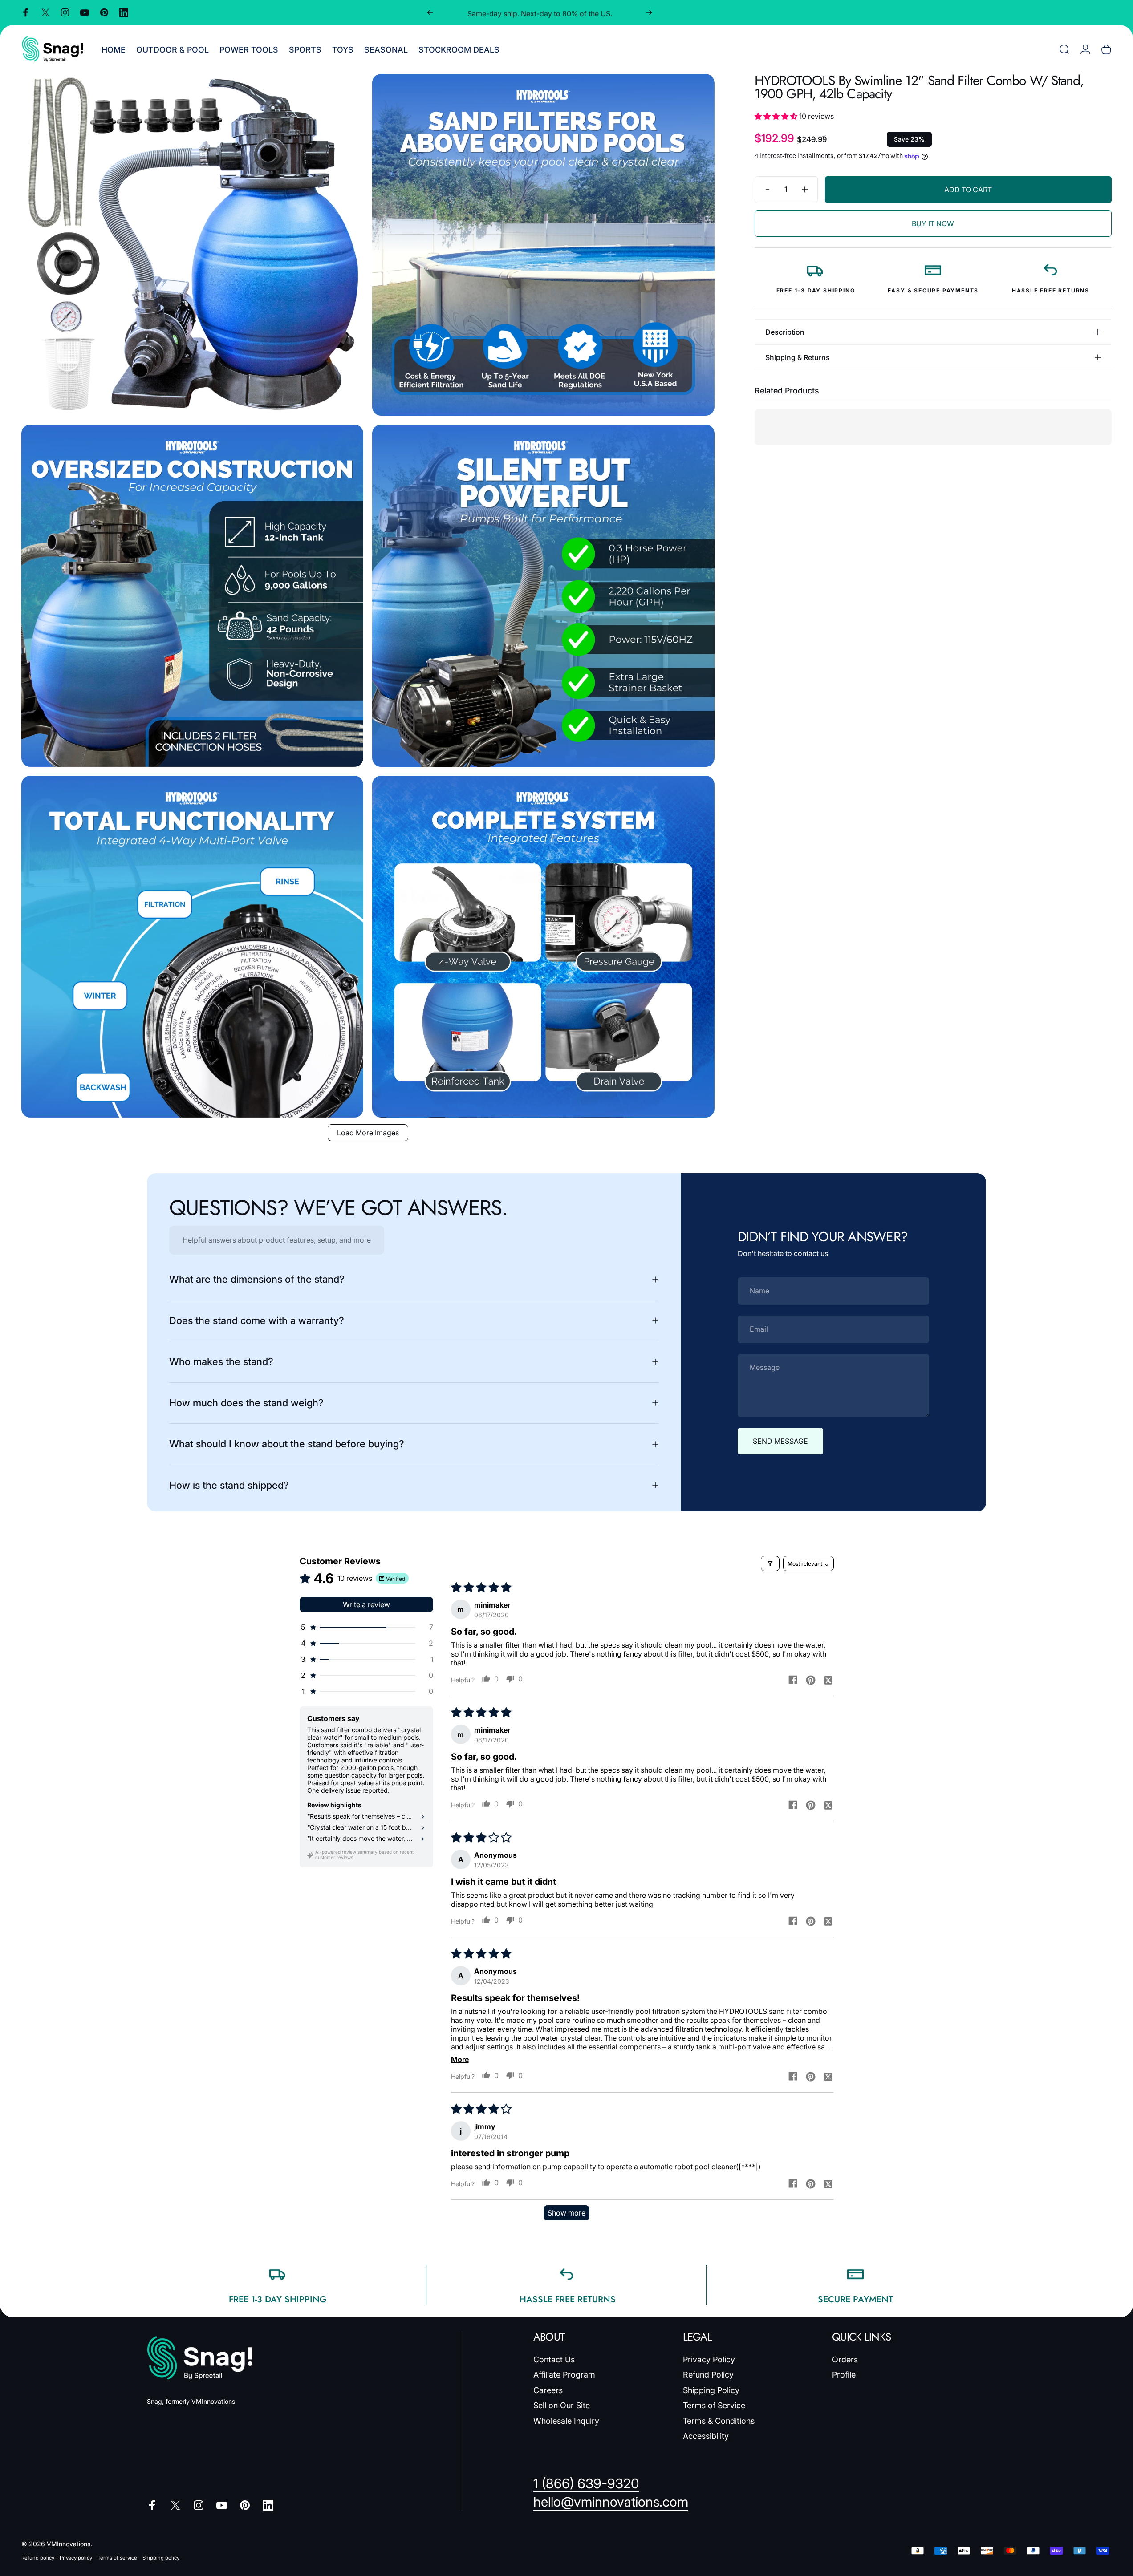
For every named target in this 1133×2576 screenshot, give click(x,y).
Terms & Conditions (719, 2421)
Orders (845, 2359)
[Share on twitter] (828, 1680)
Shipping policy (161, 2558)
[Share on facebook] (793, 1680)
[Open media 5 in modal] (192, 947)
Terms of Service (714, 2406)
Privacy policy (76, 2558)
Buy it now (933, 223)
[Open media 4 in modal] (543, 595)
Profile (844, 2375)
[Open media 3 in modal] (192, 595)
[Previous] (430, 12)
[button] (777, 116)
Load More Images (368, 1133)
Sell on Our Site (562, 2406)
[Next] (649, 12)
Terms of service (117, 2558)
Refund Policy (708, 2375)
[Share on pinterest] (811, 1680)
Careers (548, 2390)
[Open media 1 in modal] (192, 245)
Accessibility (706, 2436)
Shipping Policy (711, 2390)
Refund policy (38, 2558)
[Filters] (770, 1563)
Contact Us (554, 2359)
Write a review (366, 1604)
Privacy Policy (709, 2359)
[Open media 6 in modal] (543, 947)
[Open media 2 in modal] (543, 245)
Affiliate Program (564, 2375)
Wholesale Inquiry (566, 2421)
